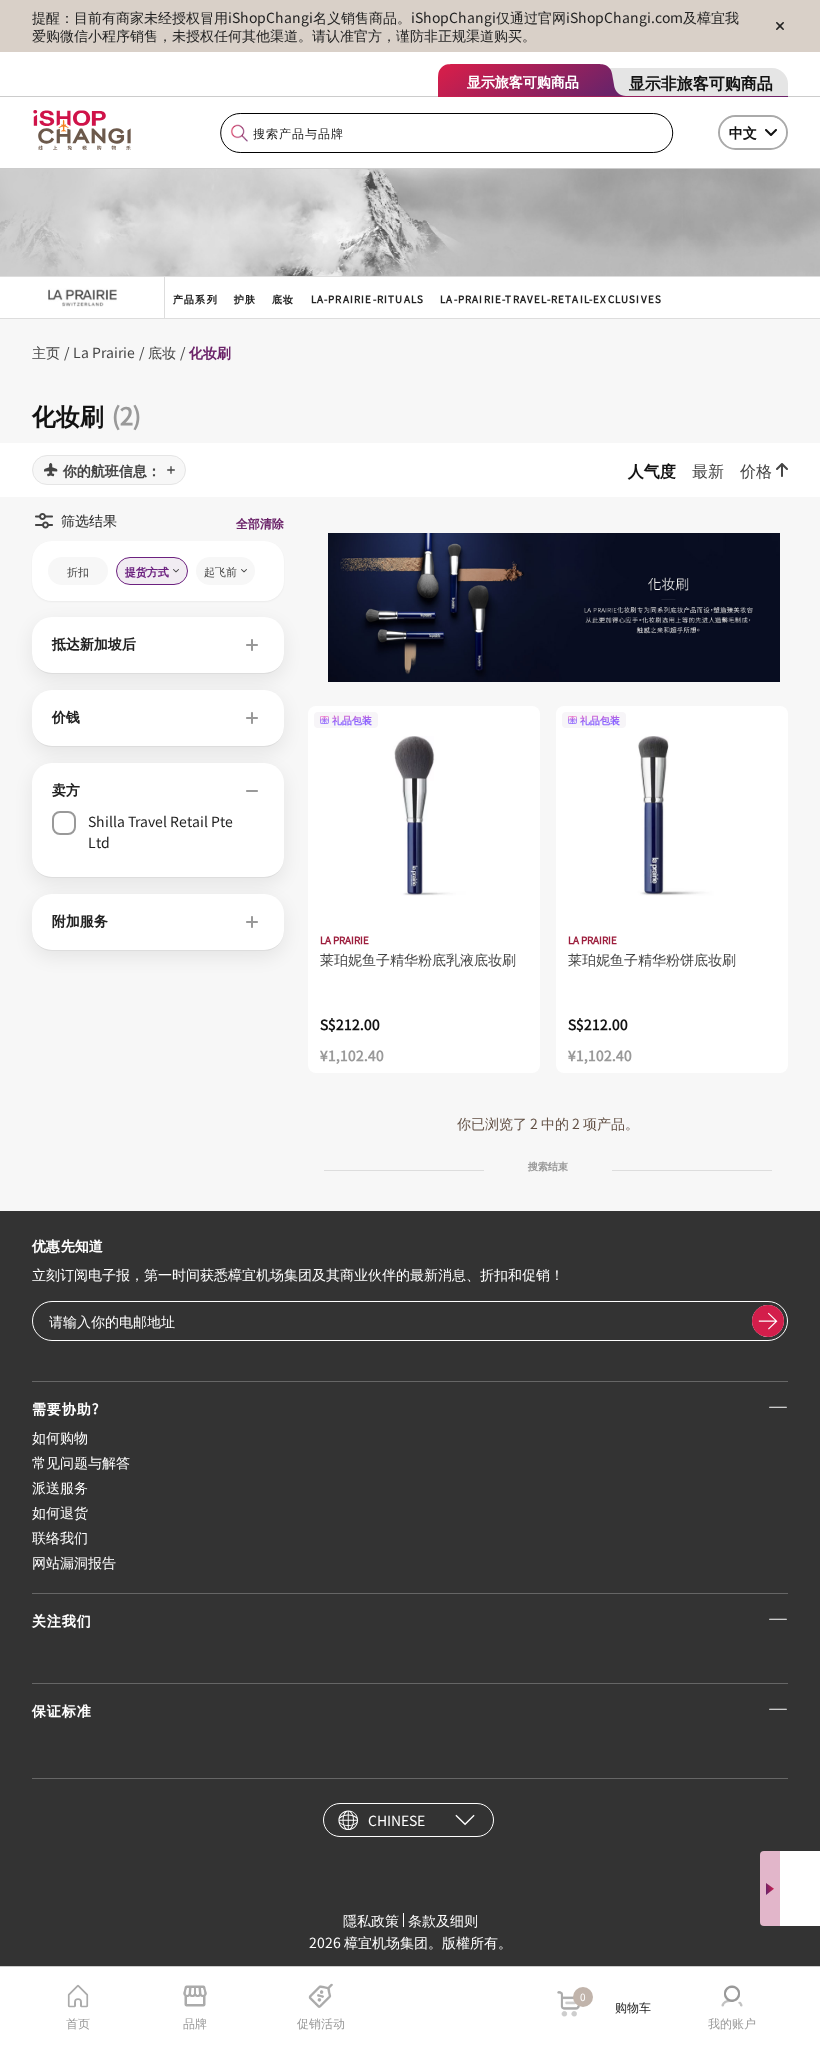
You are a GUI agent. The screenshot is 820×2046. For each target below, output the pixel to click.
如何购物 (60, 1437)
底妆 (283, 298)
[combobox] (447, 133)
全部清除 (260, 522)
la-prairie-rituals (368, 298)
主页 (46, 352)
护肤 (245, 298)
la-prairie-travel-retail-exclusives (551, 298)
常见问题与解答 (81, 1462)
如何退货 (60, 1512)
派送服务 (60, 1487)
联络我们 (60, 1537)
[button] (158, 645)
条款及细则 (443, 1920)
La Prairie (104, 352)
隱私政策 (371, 1920)
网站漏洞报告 (74, 1562)
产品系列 (195, 298)
